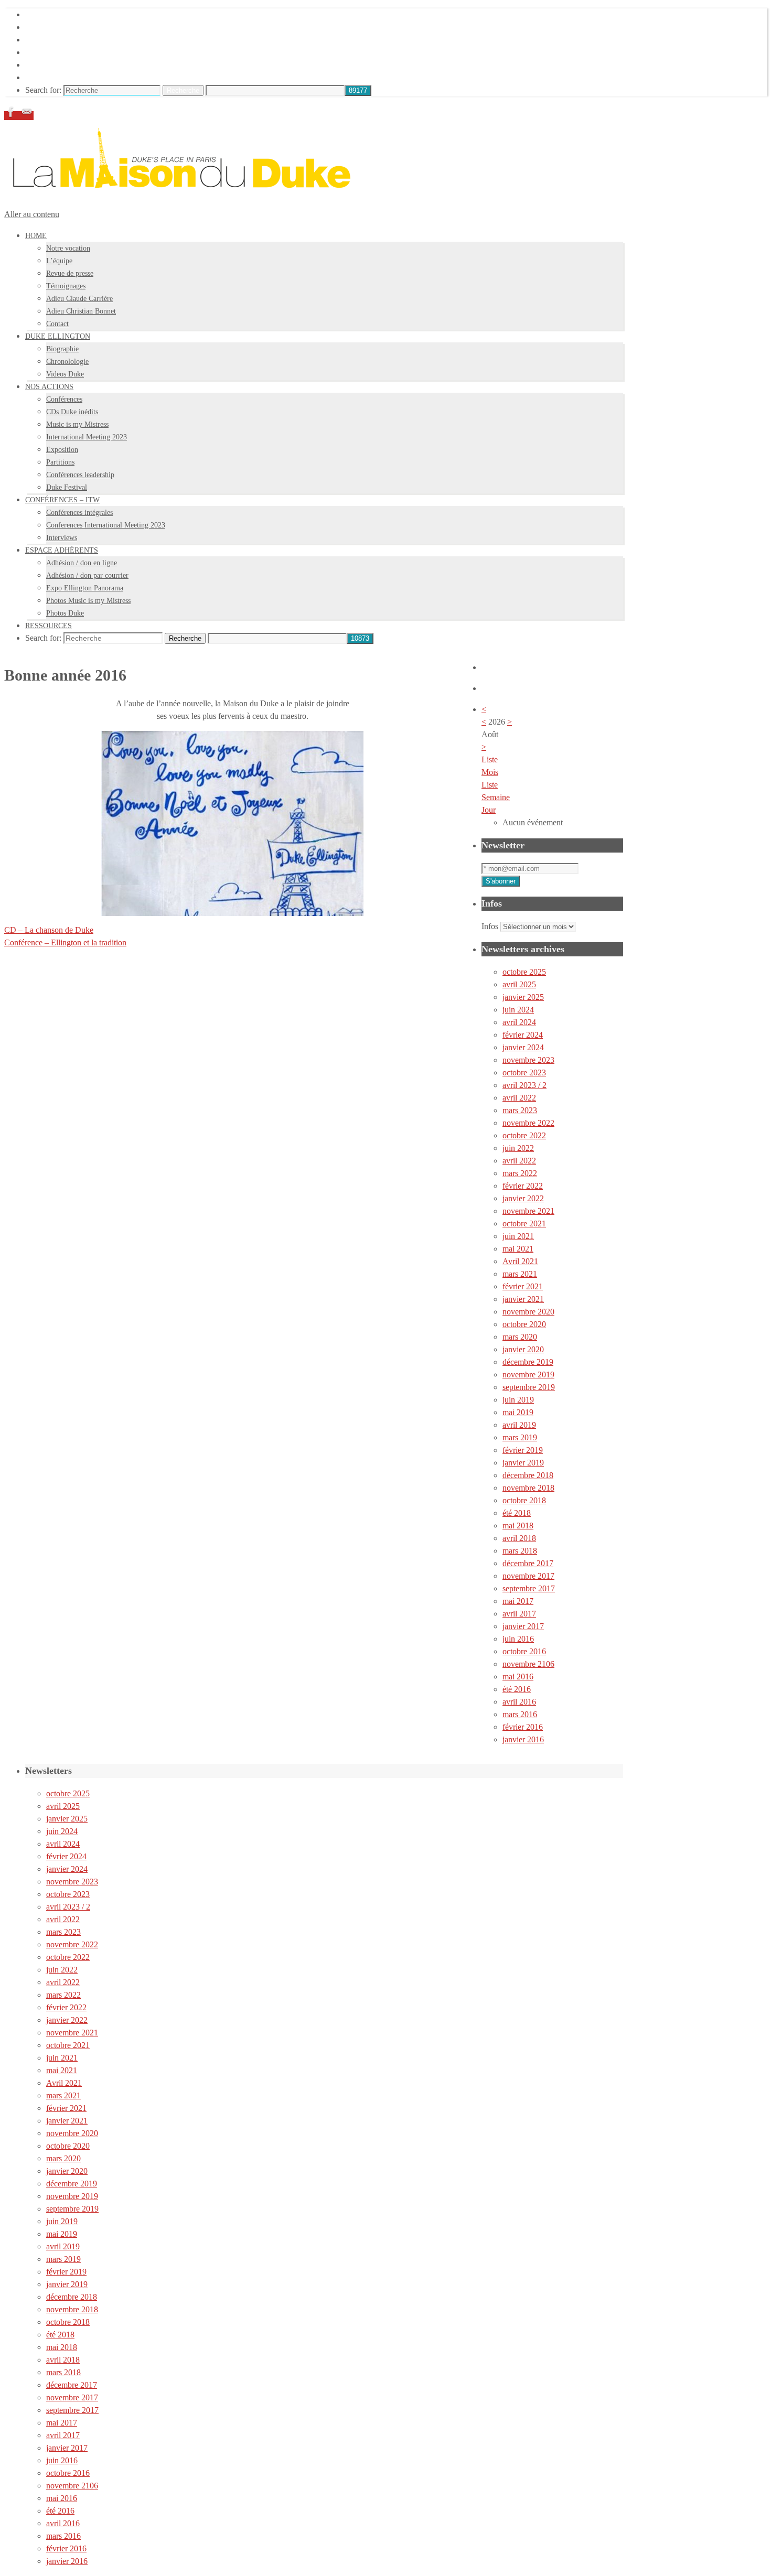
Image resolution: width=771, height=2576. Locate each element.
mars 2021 (520, 1274)
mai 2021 (518, 1249)
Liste (490, 785)
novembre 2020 (528, 1312)
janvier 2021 (523, 1299)
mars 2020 (520, 1337)
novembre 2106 (528, 1664)
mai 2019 (518, 1412)
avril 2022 (519, 1098)
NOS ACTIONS (53, 40)
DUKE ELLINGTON (63, 27)
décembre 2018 (528, 1475)
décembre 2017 (528, 1563)
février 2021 (523, 1286)
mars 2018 (520, 1551)
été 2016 (517, 1689)
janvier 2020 (523, 1349)
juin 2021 (518, 1236)
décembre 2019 (528, 1362)
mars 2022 (520, 1173)
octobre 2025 (524, 972)
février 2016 (523, 1727)
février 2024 (523, 1035)
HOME (38, 14)
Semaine (496, 797)
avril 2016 (519, 1702)
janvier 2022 (523, 1198)
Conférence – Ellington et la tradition (65, 942)
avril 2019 (519, 1425)
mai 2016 (518, 1677)
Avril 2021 (520, 1261)
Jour (489, 810)
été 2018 (517, 1513)
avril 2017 (519, 1614)
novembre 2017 (528, 1576)
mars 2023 (520, 1110)
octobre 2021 (524, 1224)
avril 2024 (519, 1022)
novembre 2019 (528, 1375)
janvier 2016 (523, 1739)
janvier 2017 (523, 1626)
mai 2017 (518, 1601)
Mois (490, 772)
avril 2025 (519, 984)
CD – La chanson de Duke (49, 930)
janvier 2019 (523, 1463)
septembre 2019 (529, 1387)
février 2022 (523, 1186)
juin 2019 (518, 1400)
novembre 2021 (528, 1211)
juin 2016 (518, 1639)
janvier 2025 (523, 997)
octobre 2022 (524, 1135)
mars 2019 (520, 1437)
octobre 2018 (524, 1500)
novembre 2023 (528, 1060)
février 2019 (523, 1450)
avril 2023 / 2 (524, 1085)
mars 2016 (520, 1714)
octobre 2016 (524, 1651)
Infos (490, 926)
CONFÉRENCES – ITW (68, 52)
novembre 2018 (528, 1488)
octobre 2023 (524, 1073)
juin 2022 (518, 1148)
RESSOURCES (52, 77)
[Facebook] (12, 116)
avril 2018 (519, 1538)
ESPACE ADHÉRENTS (67, 65)
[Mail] (27, 116)
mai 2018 (518, 1526)
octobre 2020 (524, 1324)
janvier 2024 (523, 1047)
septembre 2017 (529, 1588)
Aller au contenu (32, 214)
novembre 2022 (528, 1123)
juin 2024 (518, 1010)
